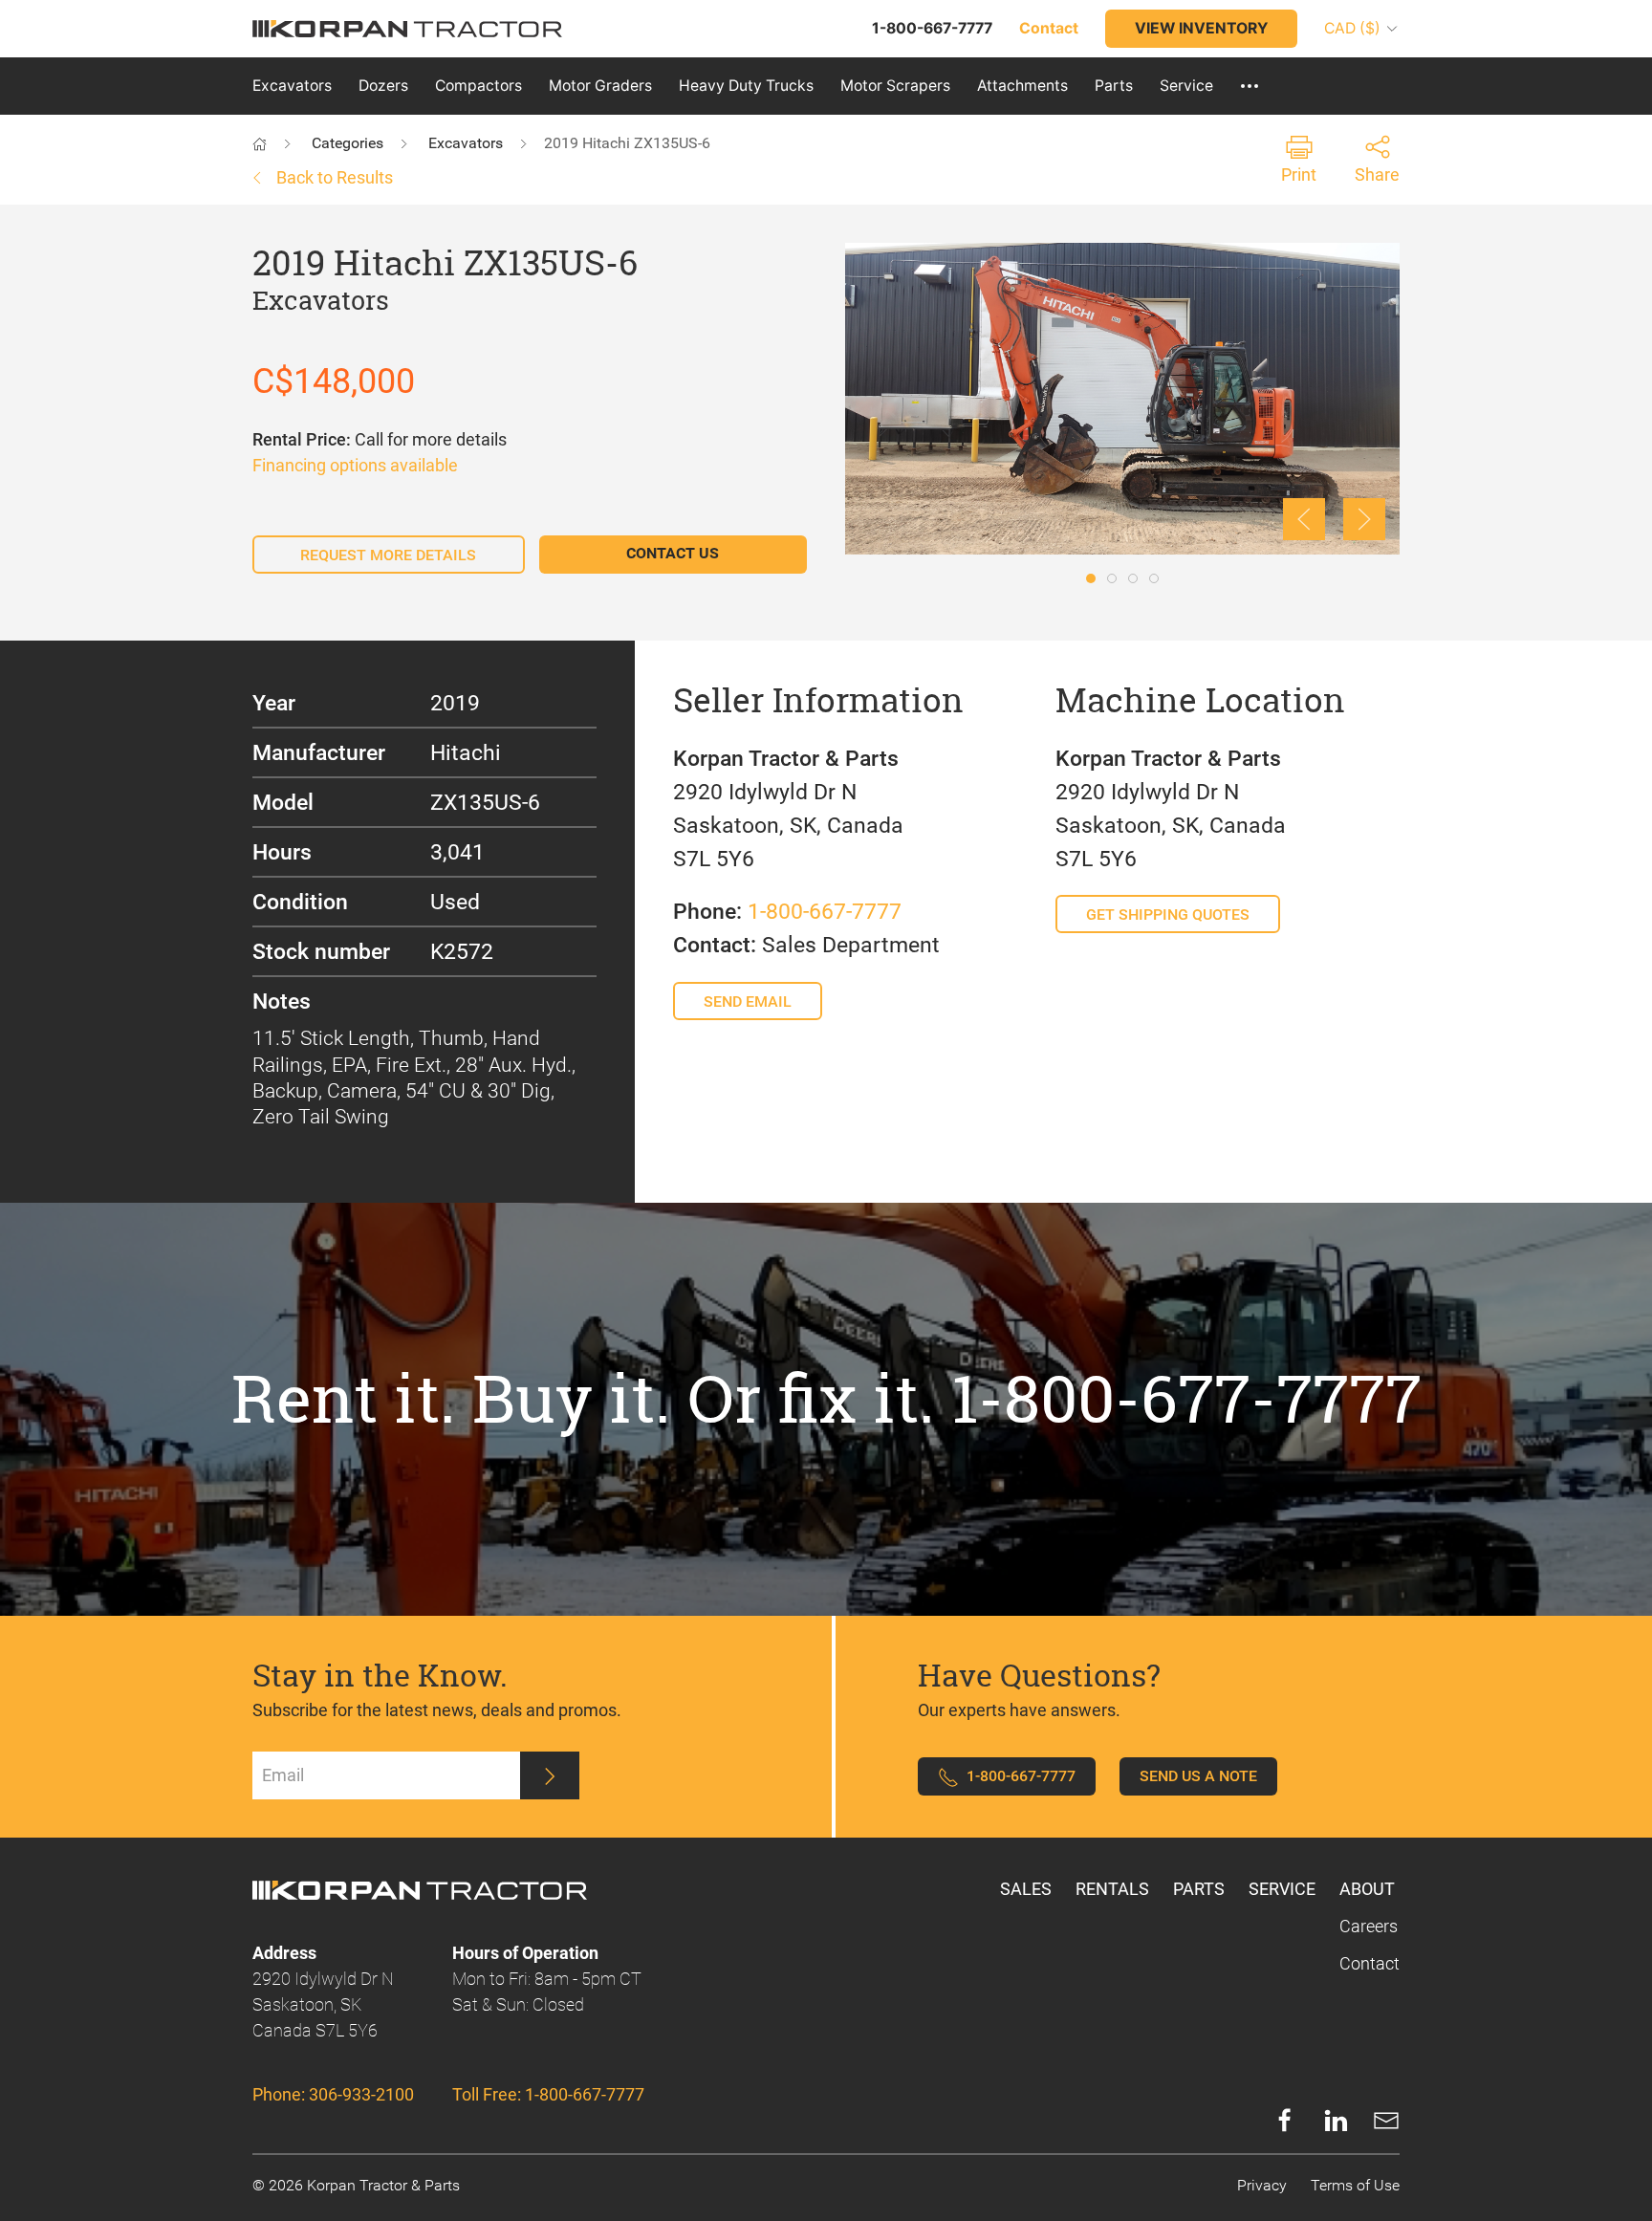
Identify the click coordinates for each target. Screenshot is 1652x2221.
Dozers (383, 86)
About (1367, 1889)
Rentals (1112, 1889)
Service (1186, 86)
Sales (1026, 1889)
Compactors (478, 86)
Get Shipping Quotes (1168, 915)
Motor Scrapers (895, 86)
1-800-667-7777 (825, 911)
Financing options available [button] (355, 465)
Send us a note (1198, 1776)
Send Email (748, 1002)
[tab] (1091, 578)
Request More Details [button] (388, 555)
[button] (1250, 86)
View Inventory (1201, 28)
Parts (1114, 86)
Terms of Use (1355, 2185)
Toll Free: (548, 2094)
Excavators (292, 86)
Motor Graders (600, 86)
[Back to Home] (278, 143)
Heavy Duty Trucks (746, 86)
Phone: (333, 2094)
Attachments (1022, 86)
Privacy (1262, 2185)
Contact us (673, 553)
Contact (1369, 1963)
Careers (1369, 1926)
